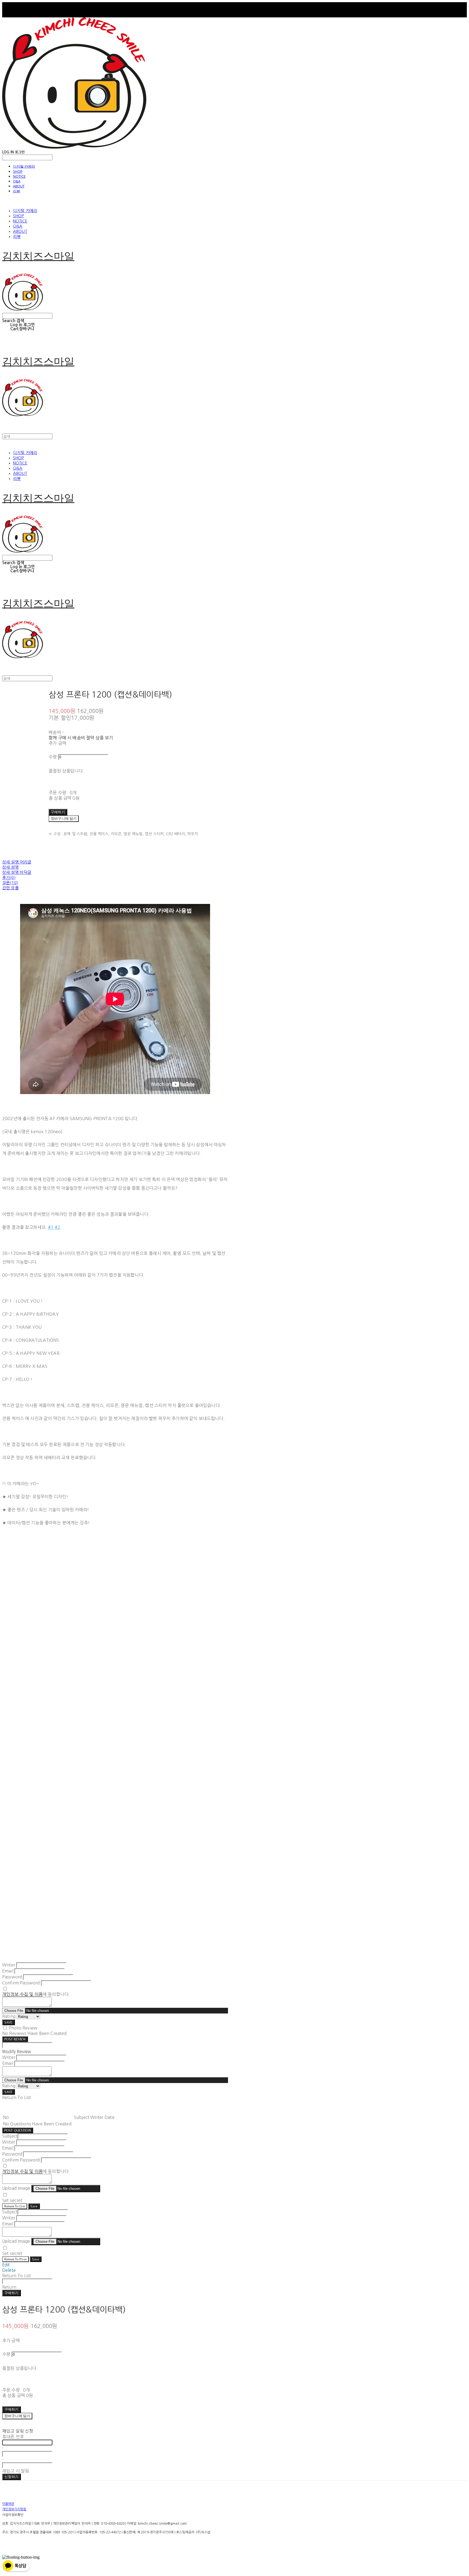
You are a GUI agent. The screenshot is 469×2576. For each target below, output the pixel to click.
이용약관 (8, 2504)
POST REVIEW (15, 2039)
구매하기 (12, 2293)
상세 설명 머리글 (17, 862)
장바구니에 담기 (17, 2416)
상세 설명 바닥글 (17, 872)
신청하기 (12, 2477)
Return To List (15, 2206)
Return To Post (15, 2259)
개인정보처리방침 (14, 2509)
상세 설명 (10, 867)
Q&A (17, 181)
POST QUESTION (18, 2130)
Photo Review (23, 2028)
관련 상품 (10, 888)
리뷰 (17, 191)
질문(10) (10, 883)
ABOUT (19, 186)
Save (34, 2206)
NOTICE (19, 176)
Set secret (12, 2200)
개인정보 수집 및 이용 (22, 1994)
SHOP (18, 171)
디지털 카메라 (24, 166)
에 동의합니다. (36, 1994)
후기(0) (9, 877)
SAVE (9, 2022)
